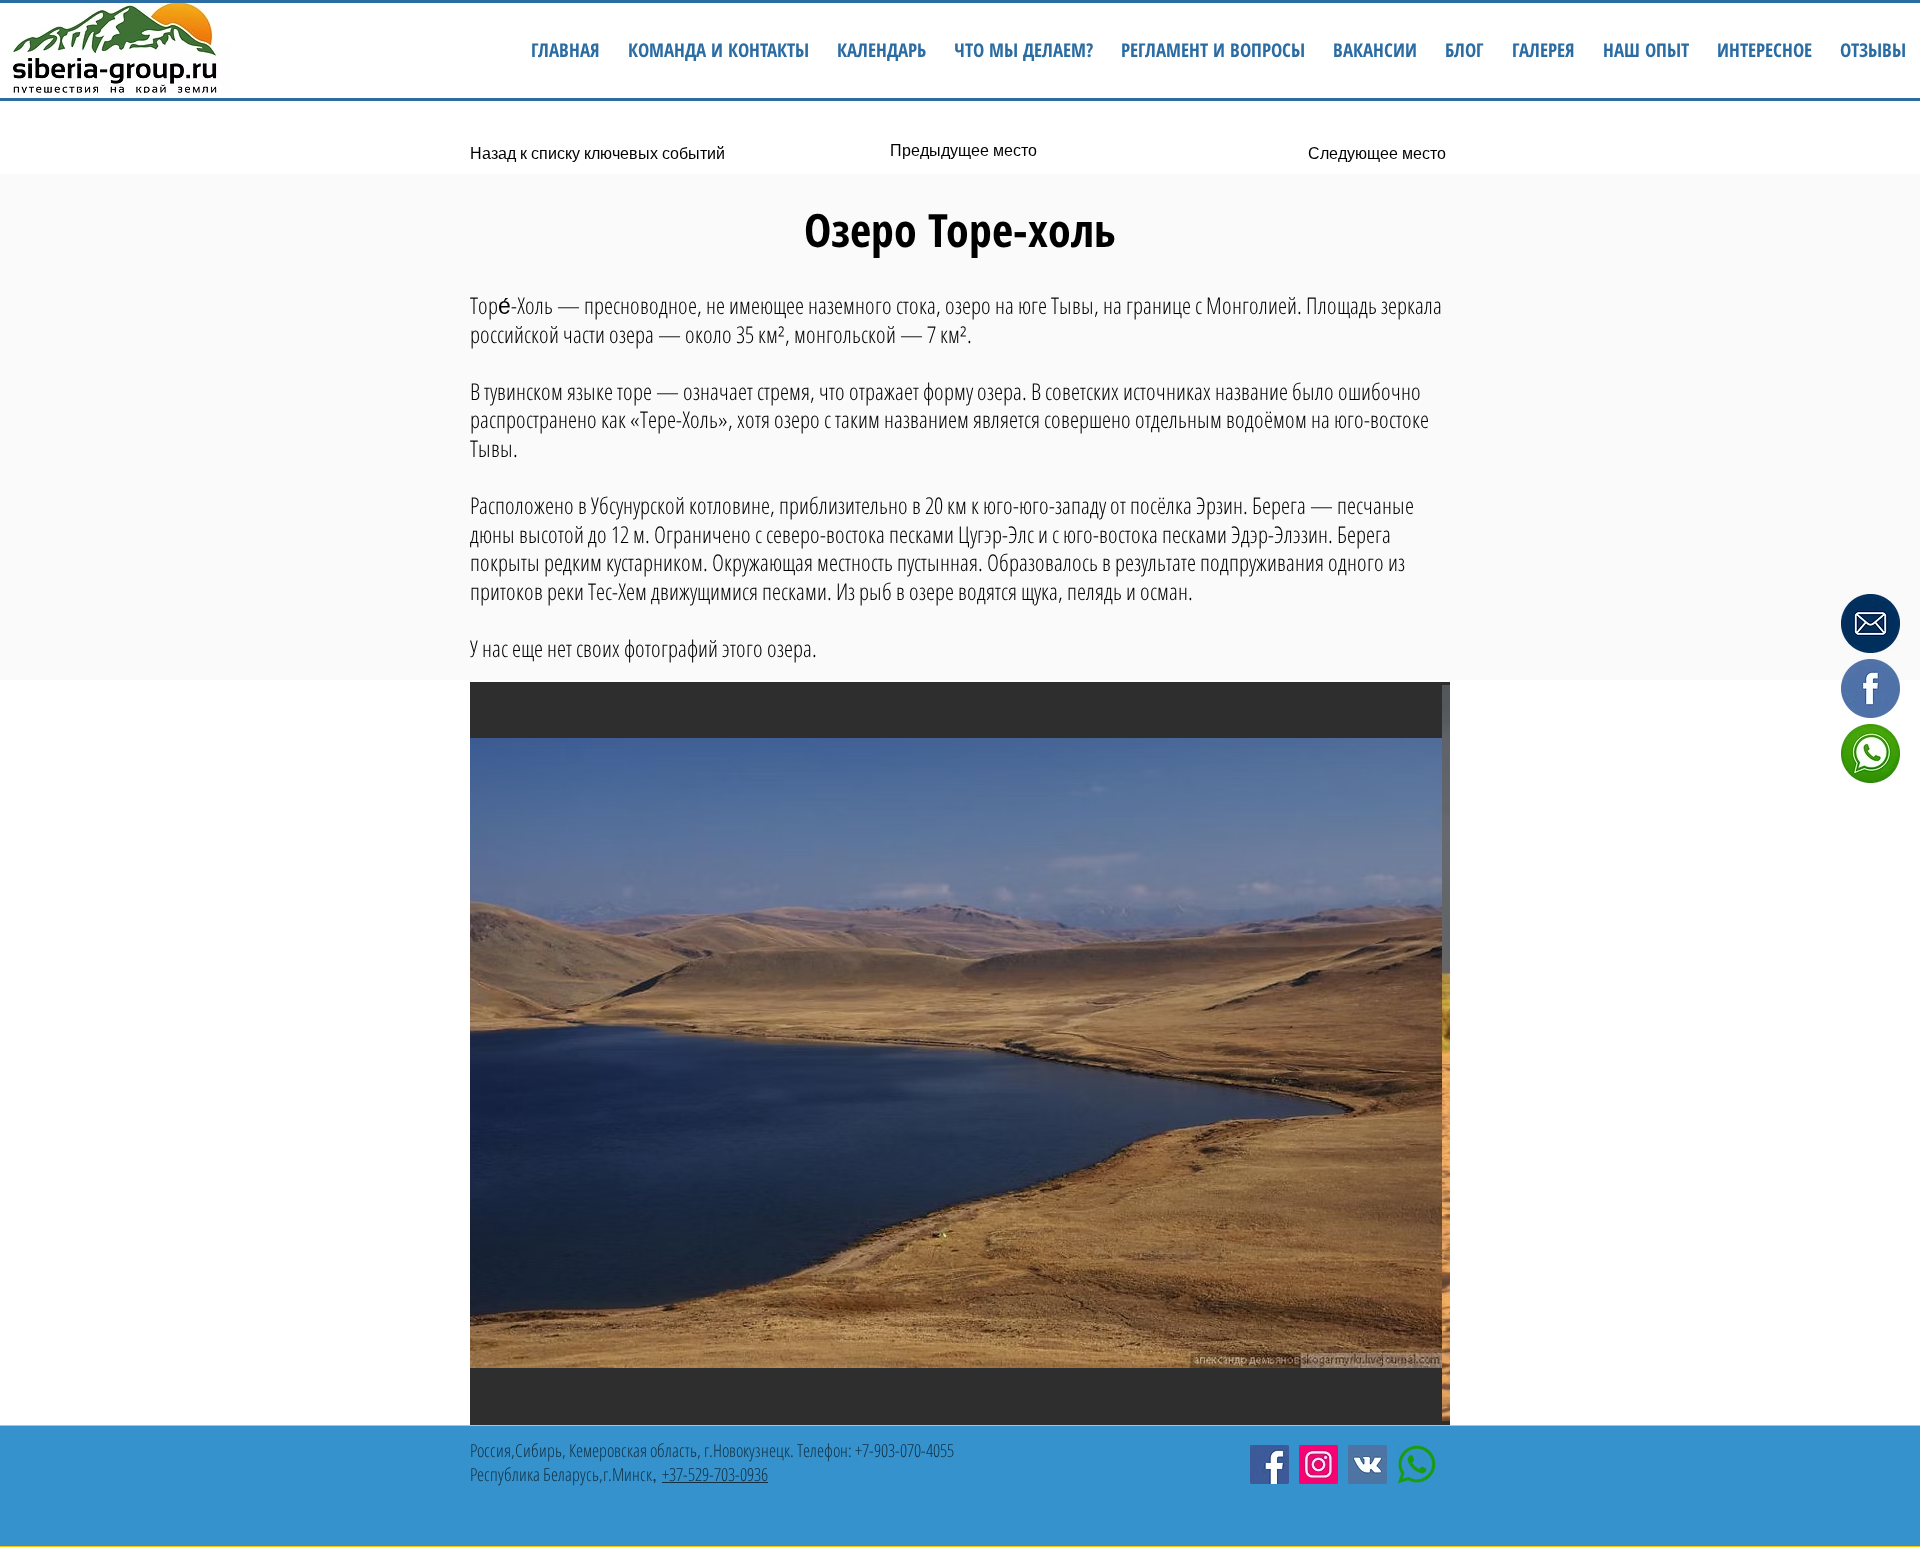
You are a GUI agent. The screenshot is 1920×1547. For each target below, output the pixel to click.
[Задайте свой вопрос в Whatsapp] (1870, 754)
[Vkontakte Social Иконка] (1367, 1464)
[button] (1764, 50)
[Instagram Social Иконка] (1318, 1464)
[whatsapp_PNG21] (1416, 1464)
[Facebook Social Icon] (1269, 1464)
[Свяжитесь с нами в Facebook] (1870, 689)
